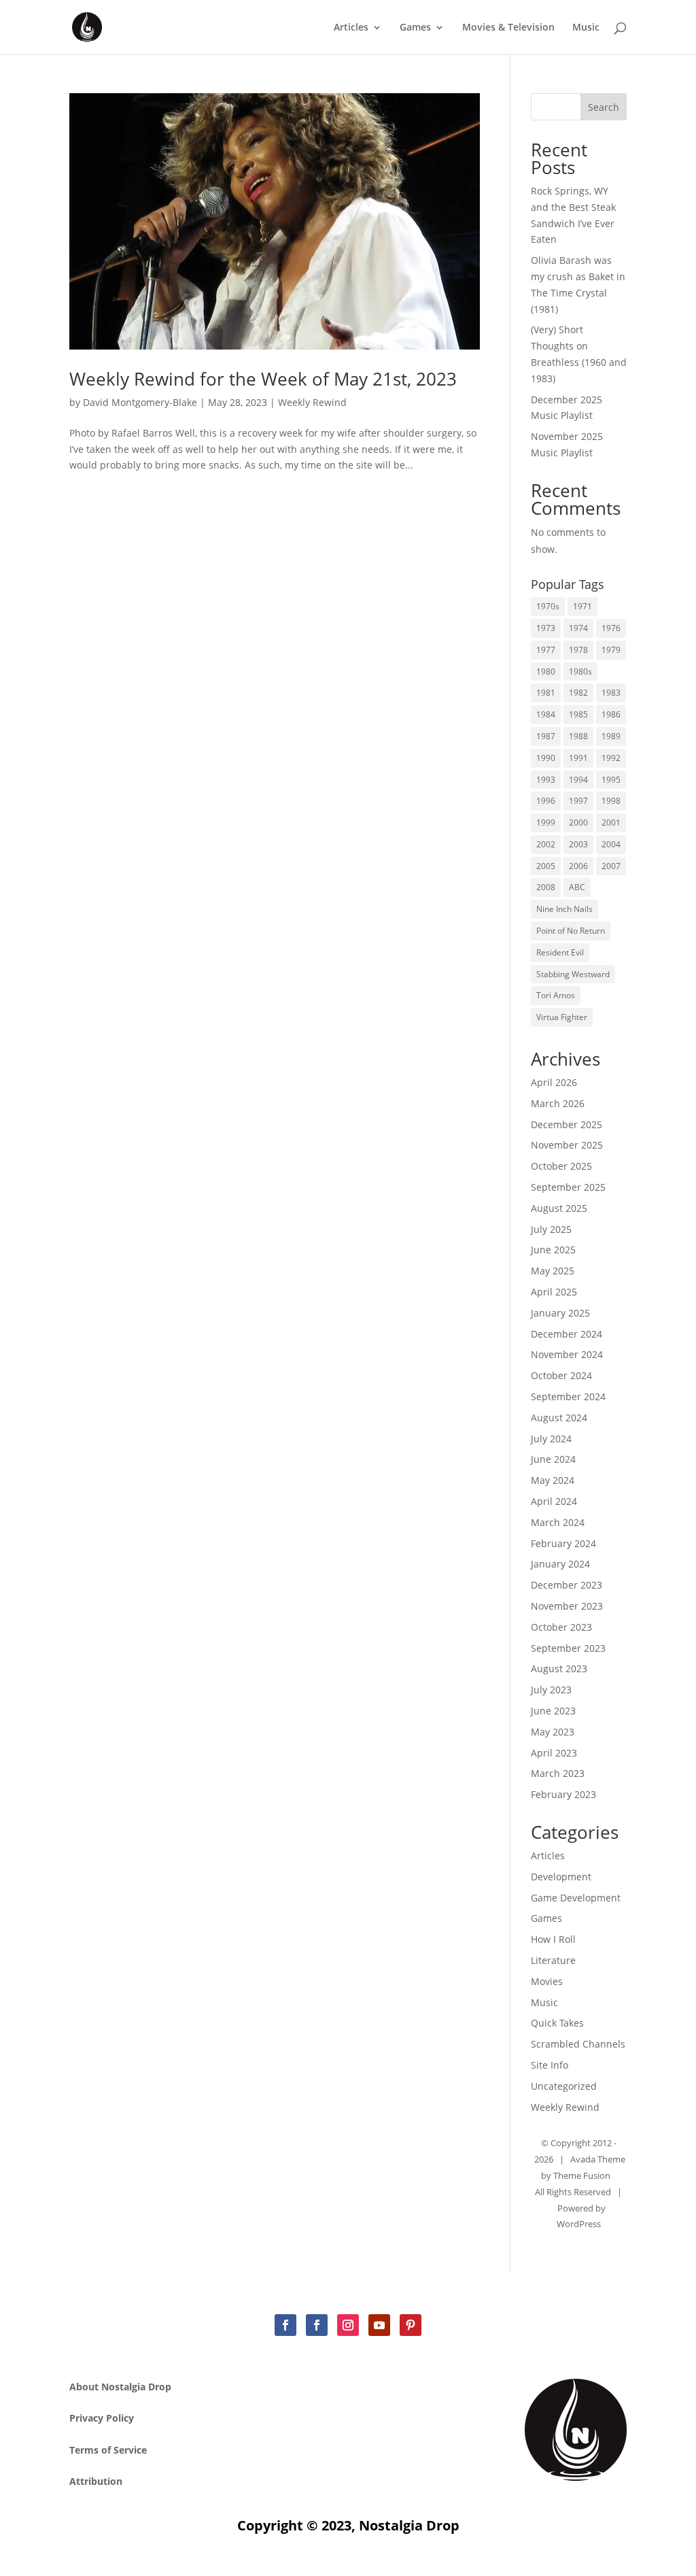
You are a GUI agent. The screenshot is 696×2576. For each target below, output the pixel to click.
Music (586, 28)
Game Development (576, 1898)
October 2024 (561, 1375)
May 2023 (553, 1732)
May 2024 (553, 1480)
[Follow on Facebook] (285, 2325)
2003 (578, 844)
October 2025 (561, 1166)
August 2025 (559, 1208)
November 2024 (567, 1354)
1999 (546, 823)
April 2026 (554, 1082)
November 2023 (567, 1606)
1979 (611, 650)
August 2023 (559, 1668)
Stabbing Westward (573, 974)
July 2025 (551, 1229)
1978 (578, 650)
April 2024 (554, 1501)
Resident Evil (560, 952)
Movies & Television (508, 28)
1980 (546, 672)
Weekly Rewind (312, 402)
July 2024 (551, 1439)
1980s (580, 672)
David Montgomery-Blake (140, 402)
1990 (546, 758)
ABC (577, 887)
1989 (611, 736)
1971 (582, 606)
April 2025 (554, 1292)
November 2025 (567, 1145)
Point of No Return (571, 931)
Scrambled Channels (578, 2044)
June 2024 (553, 1459)
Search (604, 107)
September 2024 (568, 1396)
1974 (578, 628)
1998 (611, 801)
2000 (578, 823)
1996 (546, 801)
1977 (546, 650)
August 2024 (559, 1418)
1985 (578, 714)
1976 (611, 628)
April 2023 (554, 1753)
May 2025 (553, 1271)
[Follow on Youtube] (379, 2325)
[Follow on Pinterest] (411, 2325)
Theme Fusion (582, 2175)
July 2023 (551, 1690)
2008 (546, 887)
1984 (546, 714)
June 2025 (553, 1250)
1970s (548, 606)
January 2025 (560, 1313)
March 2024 (558, 1522)
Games (415, 28)
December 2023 (567, 1585)
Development (561, 1877)
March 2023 (558, 1773)
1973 (546, 628)
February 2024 (563, 1543)
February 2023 (563, 1794)
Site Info (550, 2065)
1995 (611, 780)
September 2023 (568, 1648)
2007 (611, 866)
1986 (611, 714)
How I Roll (553, 1939)
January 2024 (560, 1564)
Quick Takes (557, 2023)
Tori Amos (556, 995)
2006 (578, 866)
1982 (578, 693)
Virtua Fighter (562, 1017)
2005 (546, 866)
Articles (351, 28)
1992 (611, 758)
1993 (546, 780)
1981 (546, 693)
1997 (578, 801)
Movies (547, 1981)
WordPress (579, 2224)
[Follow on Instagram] (348, 2325)
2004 (611, 844)
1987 (546, 736)
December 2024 (567, 1334)
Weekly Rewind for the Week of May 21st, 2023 (265, 379)
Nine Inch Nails (564, 909)
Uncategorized (564, 2086)
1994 (578, 780)
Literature (553, 1960)
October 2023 (561, 1627)
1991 (578, 758)
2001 (611, 823)
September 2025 (568, 1187)
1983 (611, 693)
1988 (578, 736)
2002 (546, 844)
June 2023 (553, 1711)
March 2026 (558, 1103)
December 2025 (567, 1124)
